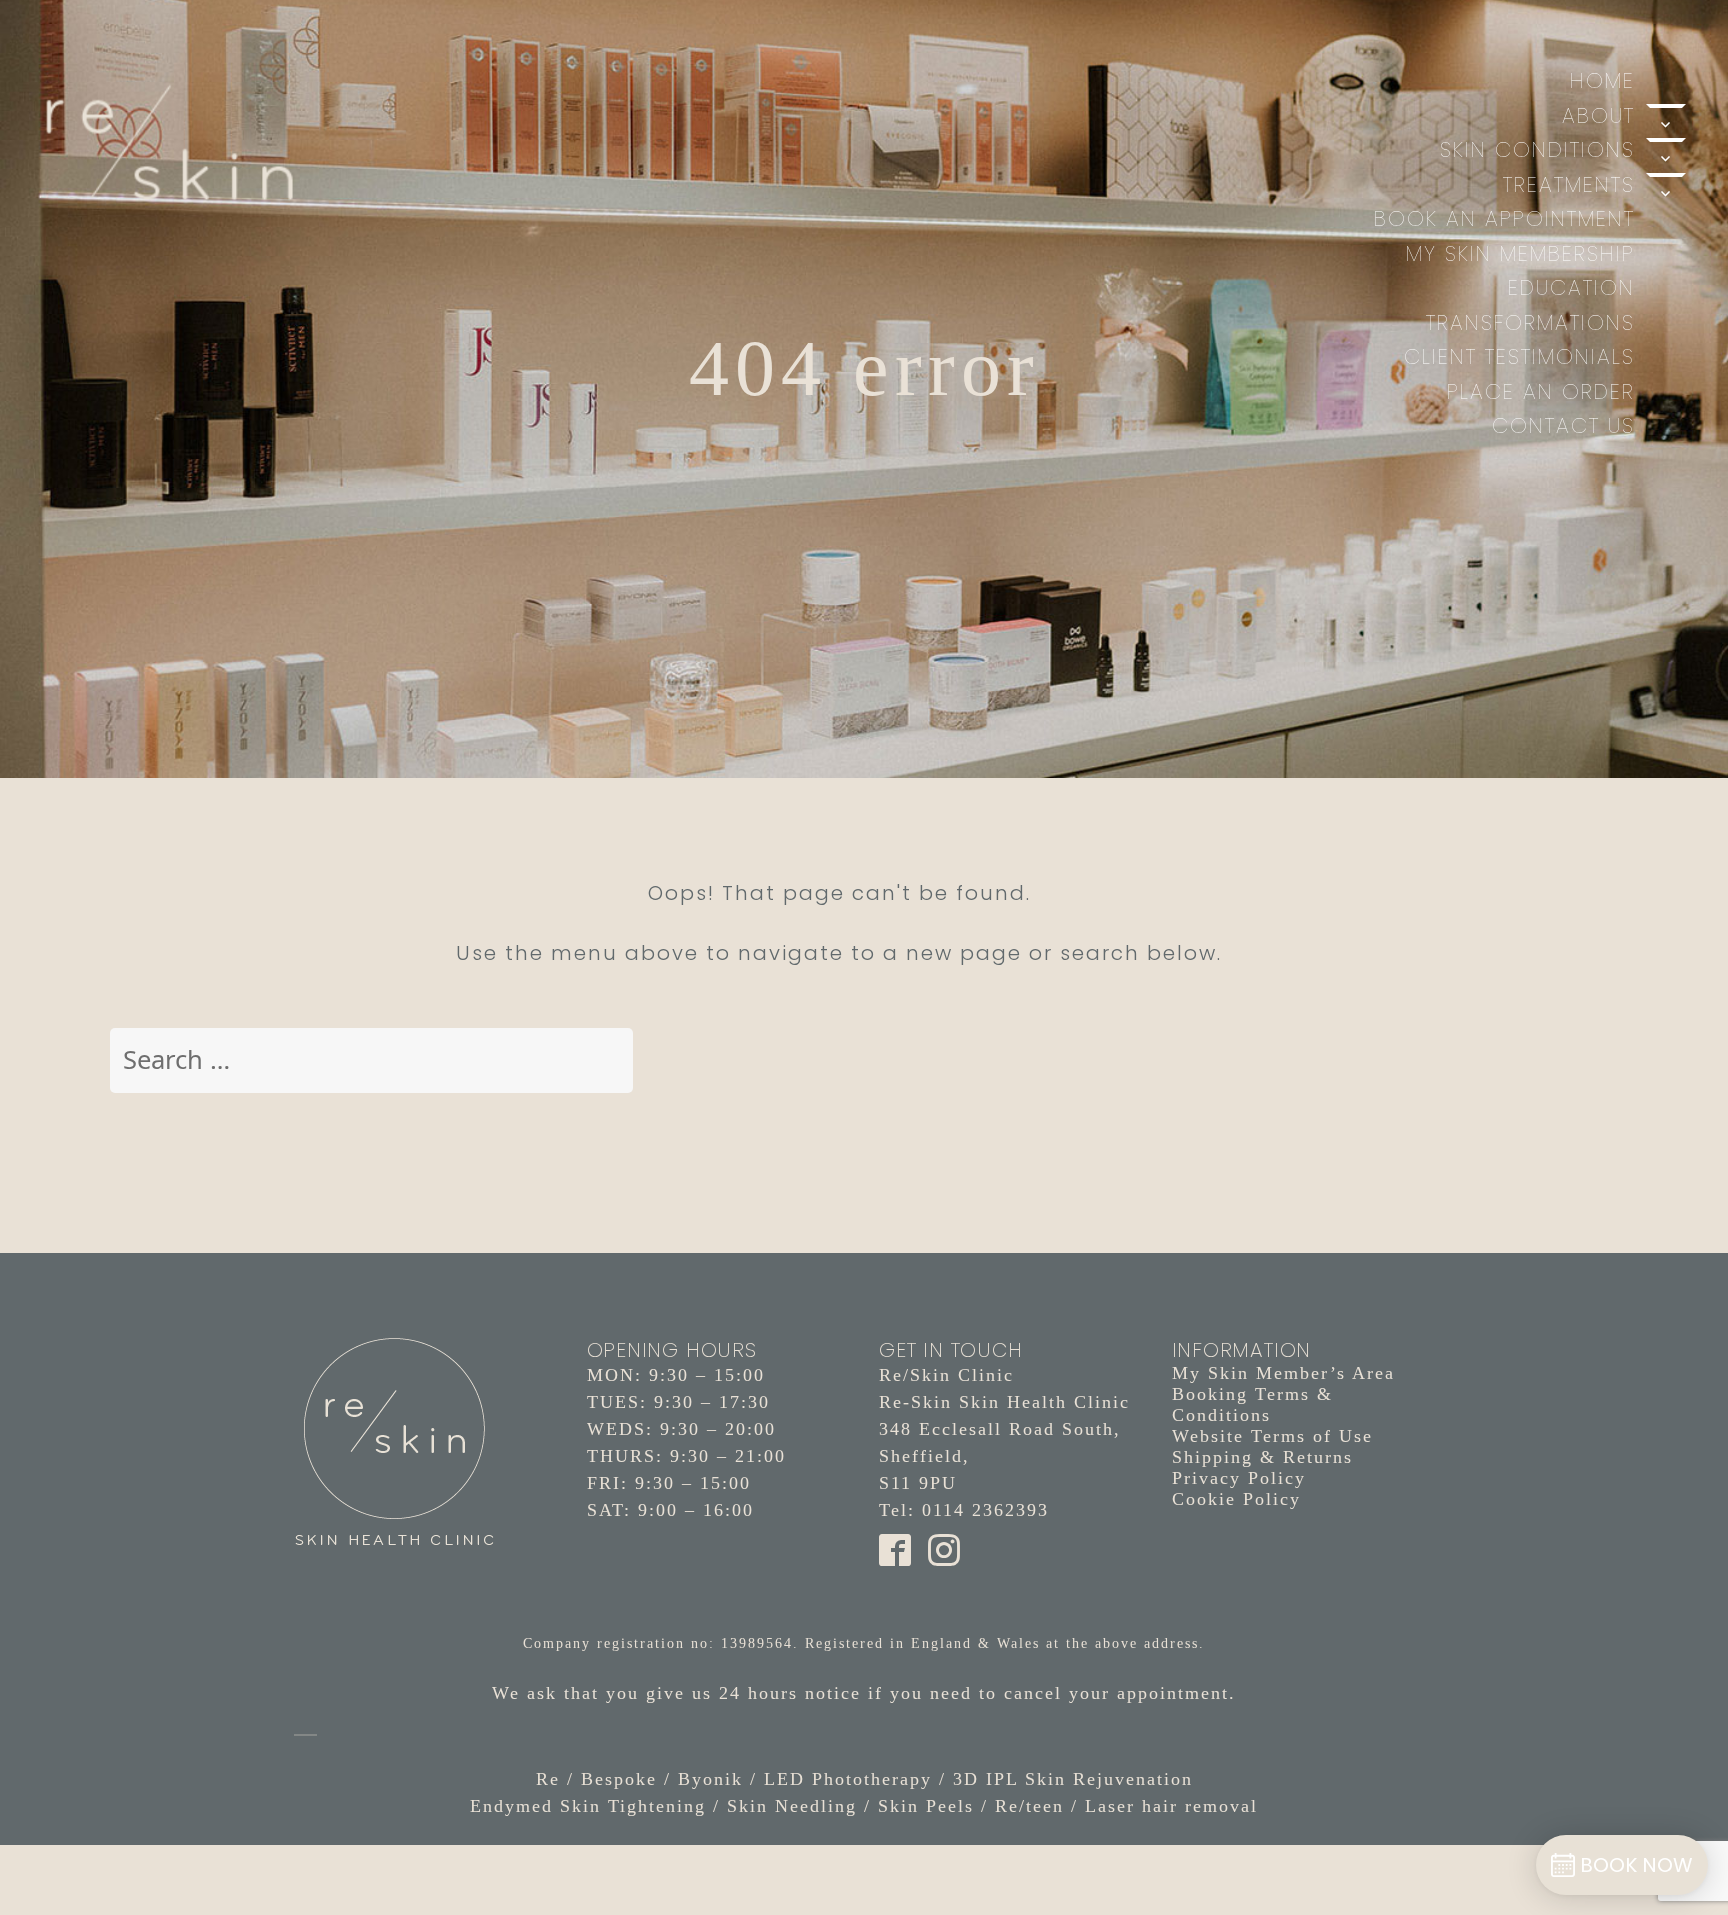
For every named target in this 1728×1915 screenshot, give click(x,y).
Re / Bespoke (596, 1779)
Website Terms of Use (1272, 1436)
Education (1571, 287)
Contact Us (1563, 425)
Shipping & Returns (1262, 1457)
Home (1602, 80)
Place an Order (1541, 391)
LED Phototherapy (848, 1779)
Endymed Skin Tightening (588, 1806)
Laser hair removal (1171, 1806)
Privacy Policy (1239, 1478)
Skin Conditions (1537, 149)
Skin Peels (926, 1806)
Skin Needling (792, 1806)
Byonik (710, 1779)
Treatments (1569, 184)
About (1598, 115)
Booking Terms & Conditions (1252, 1404)
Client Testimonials (1519, 356)
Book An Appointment (1504, 218)
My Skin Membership (1520, 253)
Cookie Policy (1236, 1499)
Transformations (1530, 322)
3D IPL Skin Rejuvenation (1073, 1779)
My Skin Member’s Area (1283, 1373)
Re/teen (1029, 1806)
